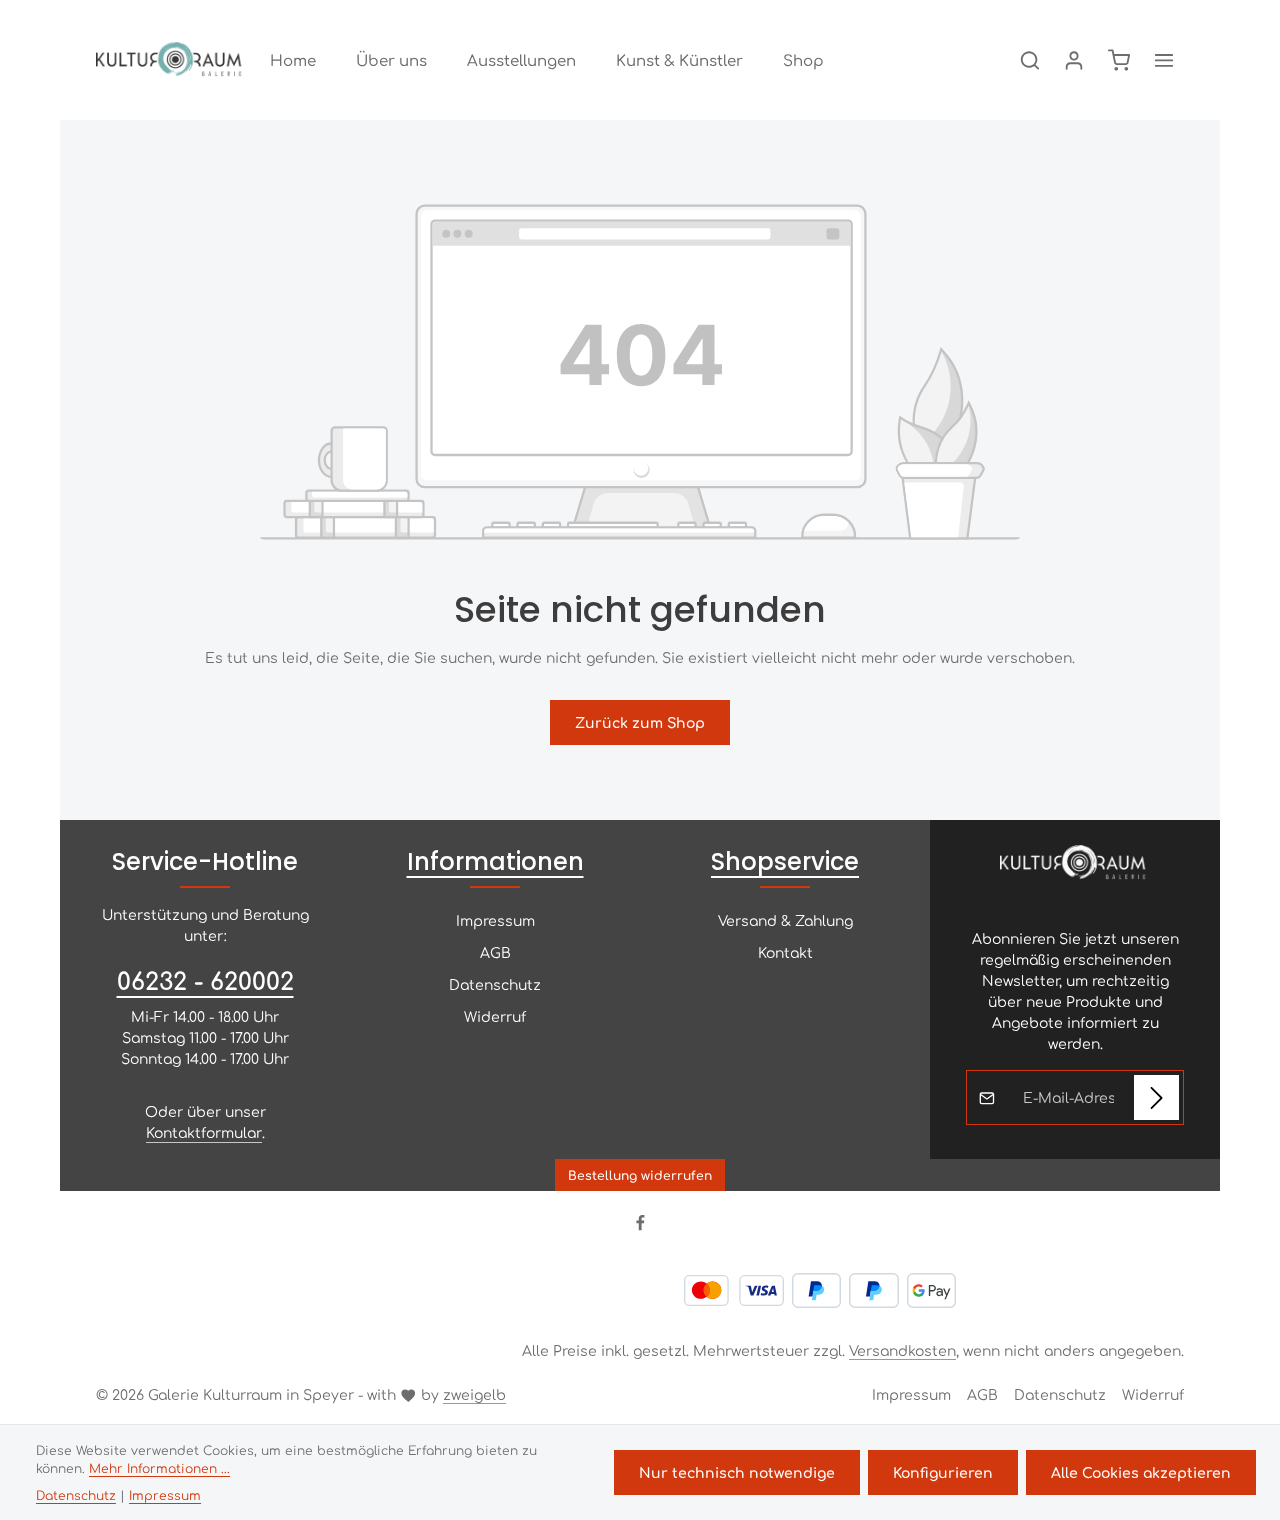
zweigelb (474, 1394)
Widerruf (495, 1016)
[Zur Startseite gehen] (171, 60)
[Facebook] (640, 1226)
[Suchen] (1030, 60)
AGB (495, 952)
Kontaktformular (204, 1132)
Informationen (495, 861)
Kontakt (785, 952)
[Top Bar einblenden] (1164, 60)
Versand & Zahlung (785, 920)
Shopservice (785, 861)
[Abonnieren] (1156, 1097)
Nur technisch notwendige (737, 1472)
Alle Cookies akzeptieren (1141, 1472)
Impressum (495, 920)
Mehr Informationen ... (159, 1468)
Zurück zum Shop (640, 722)
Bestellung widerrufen (640, 1175)
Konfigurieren (943, 1472)
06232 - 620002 (205, 980)
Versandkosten (902, 1350)
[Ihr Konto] (1074, 60)
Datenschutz (495, 984)
